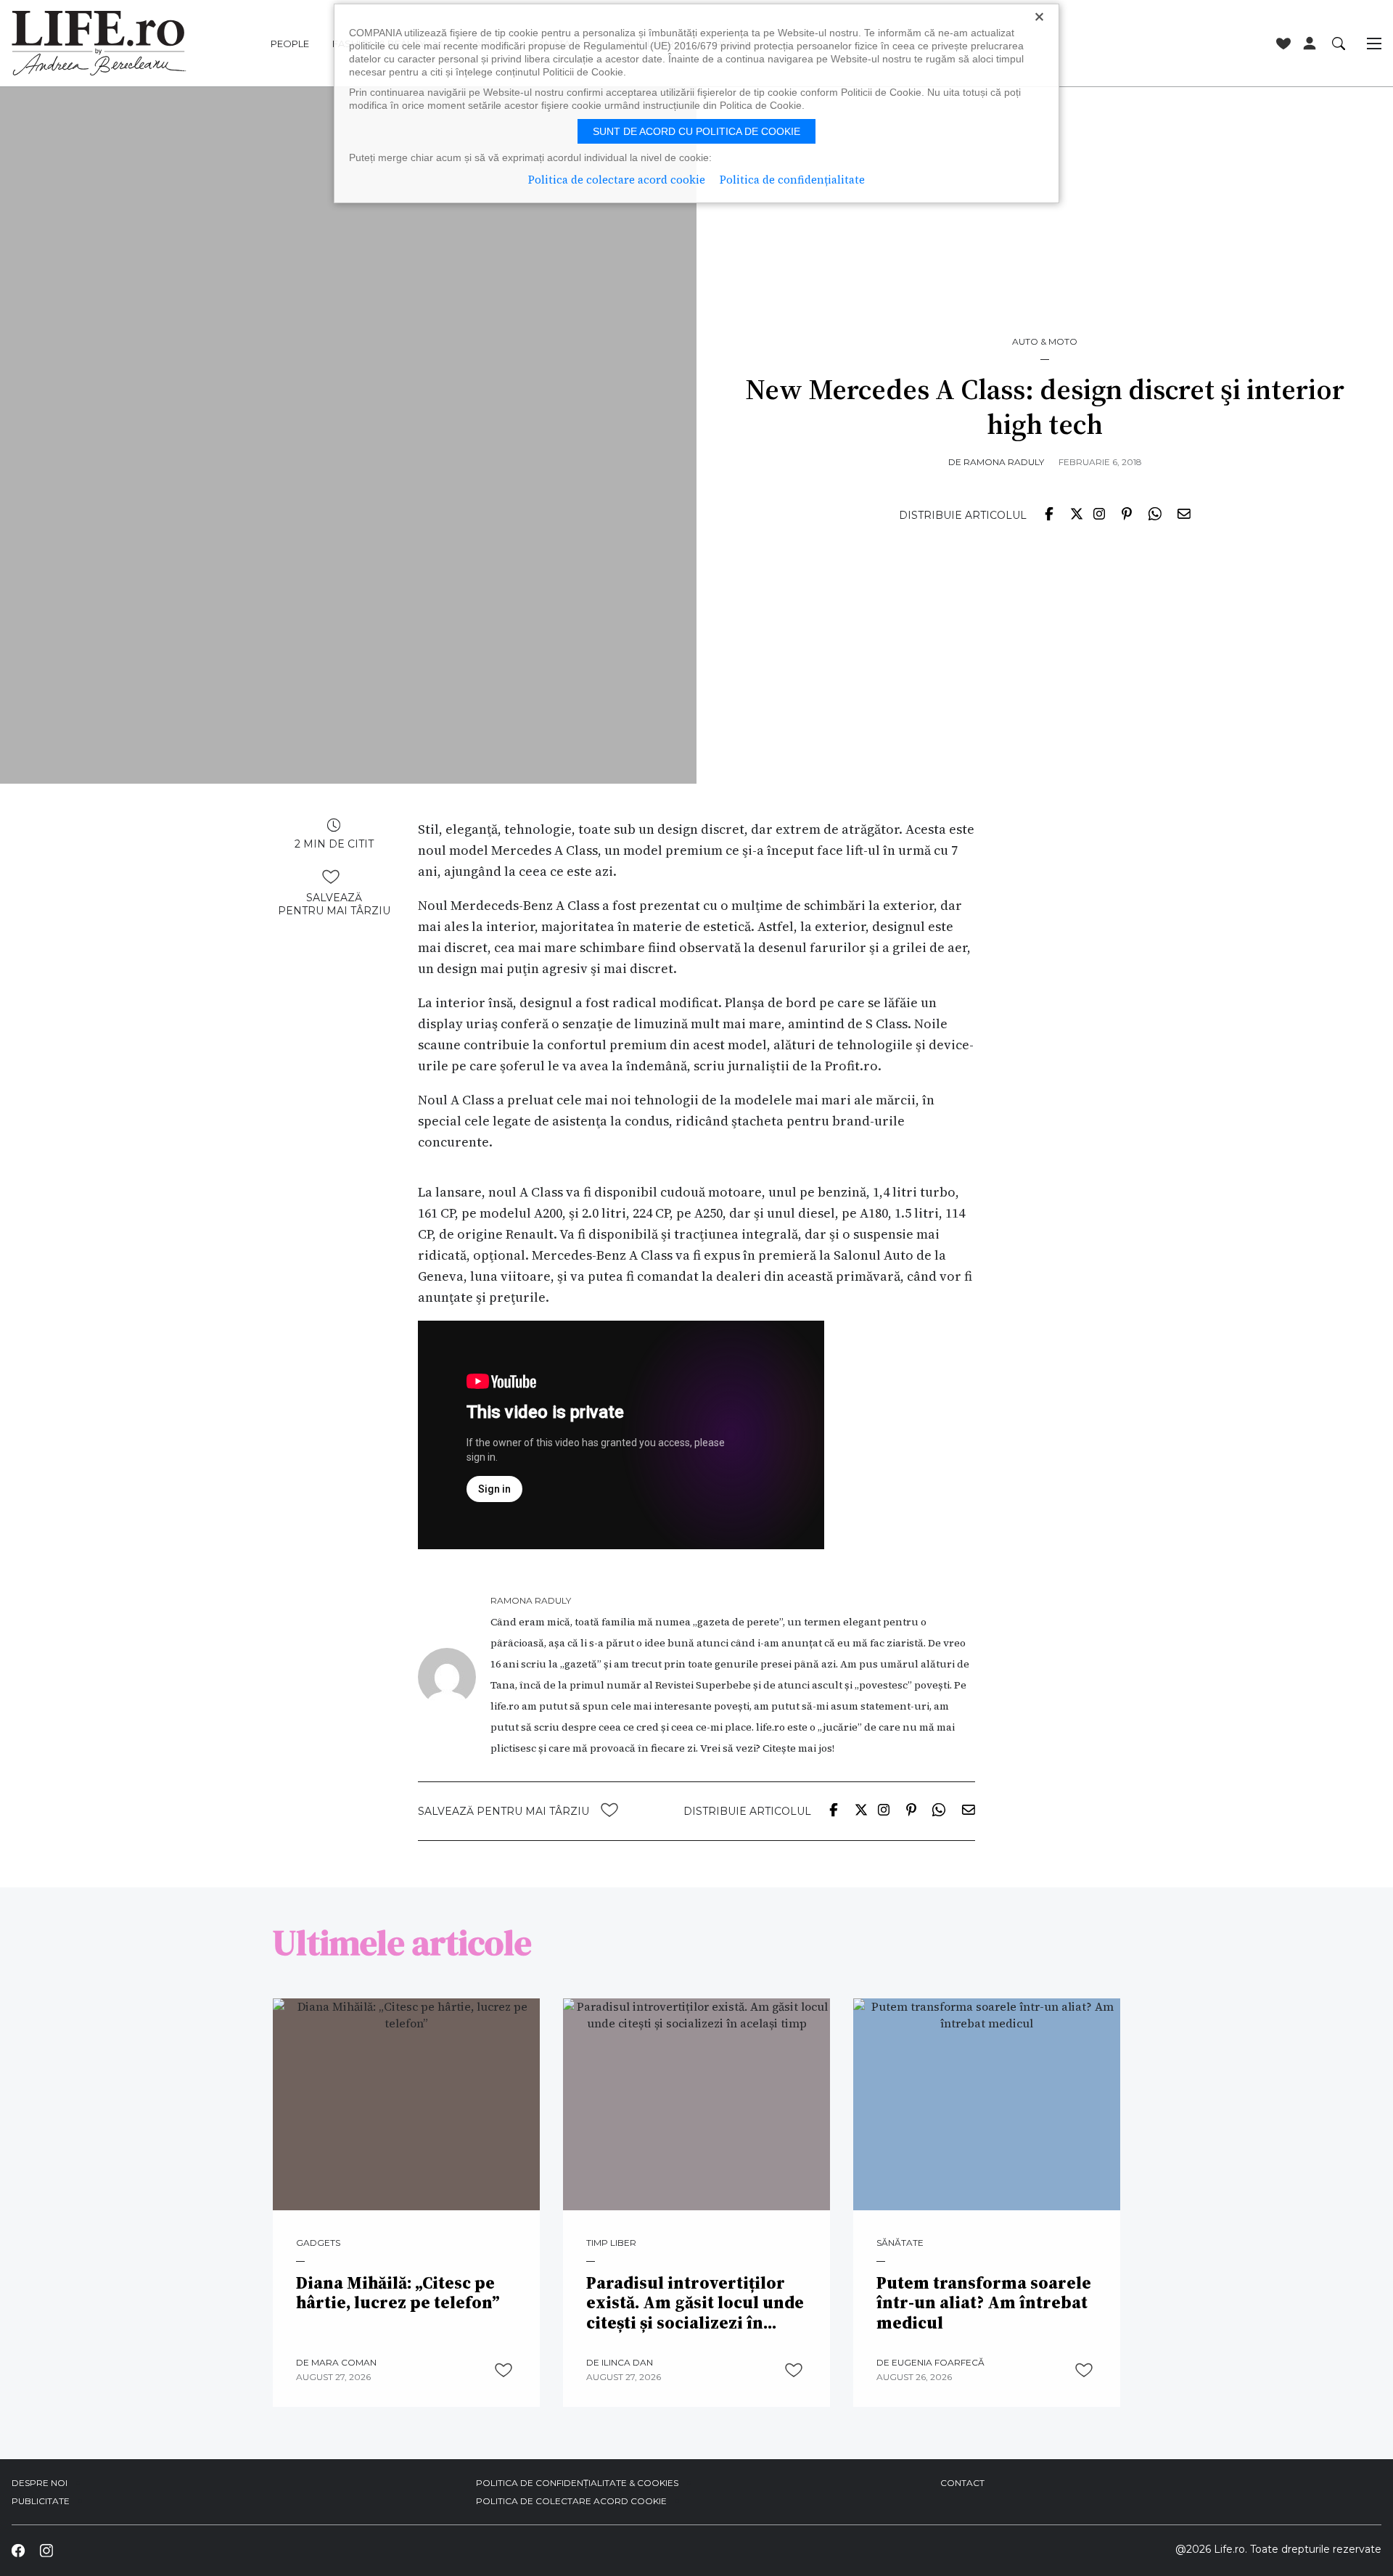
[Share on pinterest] (1127, 513)
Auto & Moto (1045, 342)
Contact (962, 2483)
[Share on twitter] (1077, 513)
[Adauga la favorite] (331, 877)
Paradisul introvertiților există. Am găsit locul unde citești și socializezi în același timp (695, 2304)
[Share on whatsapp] (1154, 513)
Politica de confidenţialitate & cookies (577, 2483)
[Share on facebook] (1049, 513)
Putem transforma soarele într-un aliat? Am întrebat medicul (984, 2304)
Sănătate (900, 2243)
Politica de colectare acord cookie (571, 2501)
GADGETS (318, 2243)
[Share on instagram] (1099, 513)
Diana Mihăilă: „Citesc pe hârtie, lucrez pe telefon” (398, 2293)
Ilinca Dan (627, 2362)
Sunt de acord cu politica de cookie (696, 131)
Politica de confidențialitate (792, 180)
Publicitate (41, 2501)
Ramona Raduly (1004, 462)
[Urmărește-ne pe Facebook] (18, 2551)
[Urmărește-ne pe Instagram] (46, 2551)
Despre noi (40, 2483)
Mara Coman (344, 2362)
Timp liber (611, 2243)
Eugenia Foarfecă (938, 2362)
